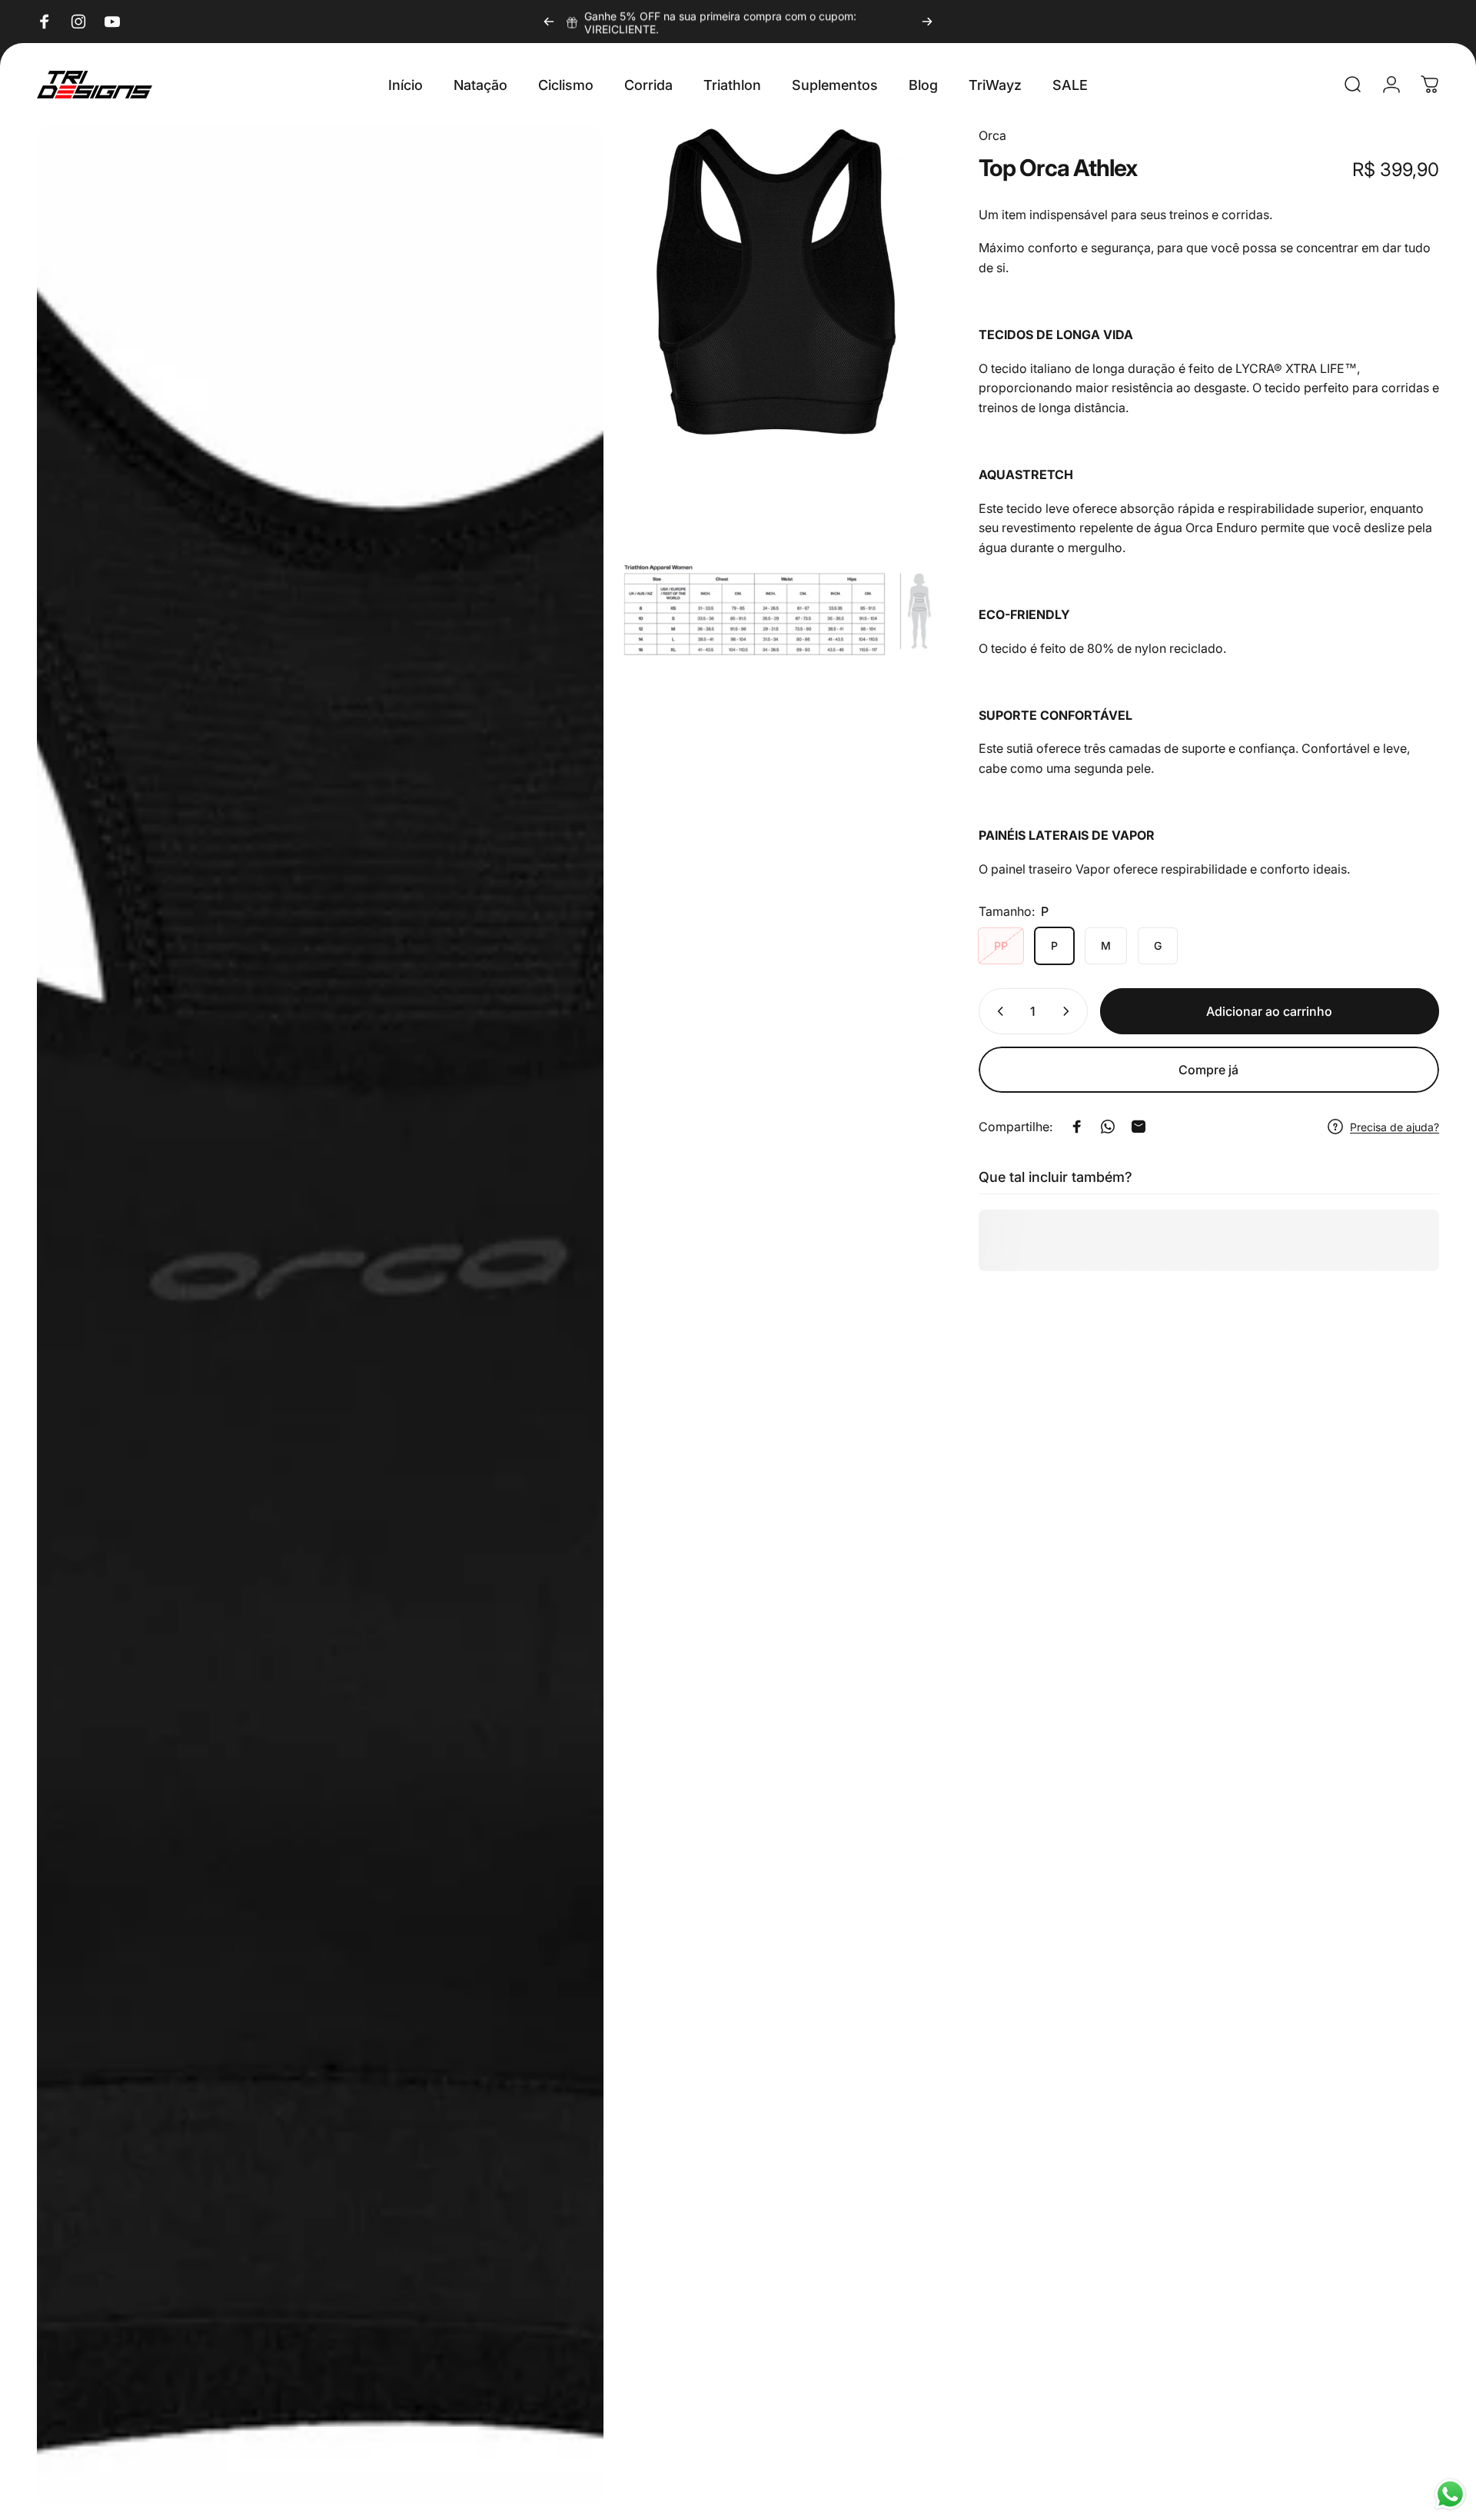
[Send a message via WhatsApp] (1450, 2494)
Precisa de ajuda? (1395, 1127)
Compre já (1208, 1070)
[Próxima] (927, 22)
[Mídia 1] (320, 1315)
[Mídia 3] (775, 610)
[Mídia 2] (775, 282)
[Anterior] (549, 22)
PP (1001, 945)
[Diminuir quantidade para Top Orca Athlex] (997, 1011)
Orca (992, 135)
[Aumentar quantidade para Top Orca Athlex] (1069, 1011)
